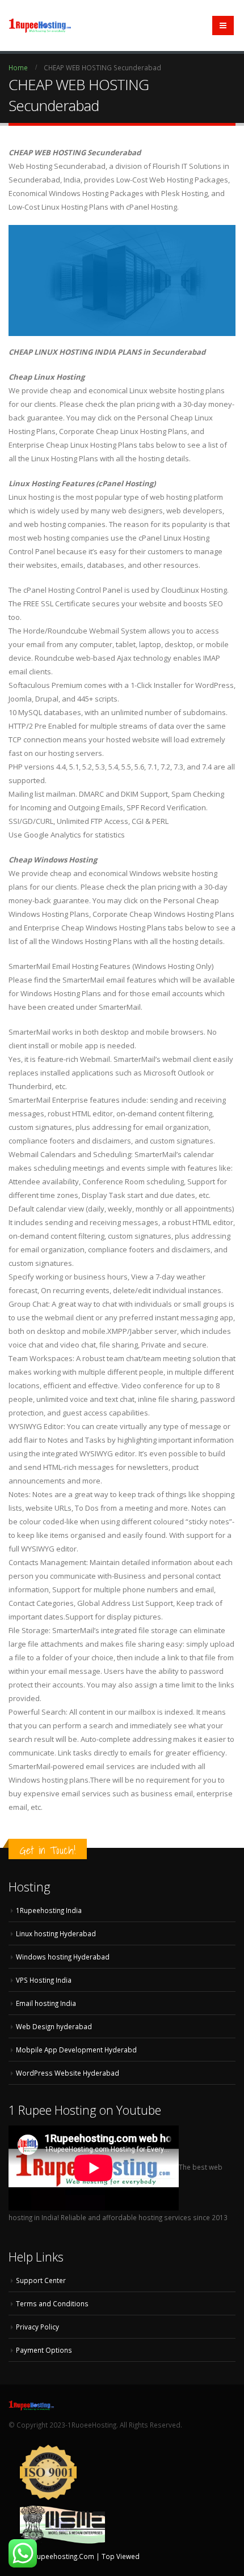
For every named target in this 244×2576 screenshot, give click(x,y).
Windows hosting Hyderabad (63, 1957)
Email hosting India (46, 2003)
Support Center (41, 2280)
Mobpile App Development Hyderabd (76, 2050)
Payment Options (44, 2350)
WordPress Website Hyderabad (68, 2073)
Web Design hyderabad (54, 2026)
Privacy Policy (37, 2327)
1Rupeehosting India (49, 1910)
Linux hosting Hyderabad (56, 1933)
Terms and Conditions (52, 2303)
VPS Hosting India (44, 1980)
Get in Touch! (48, 1850)
